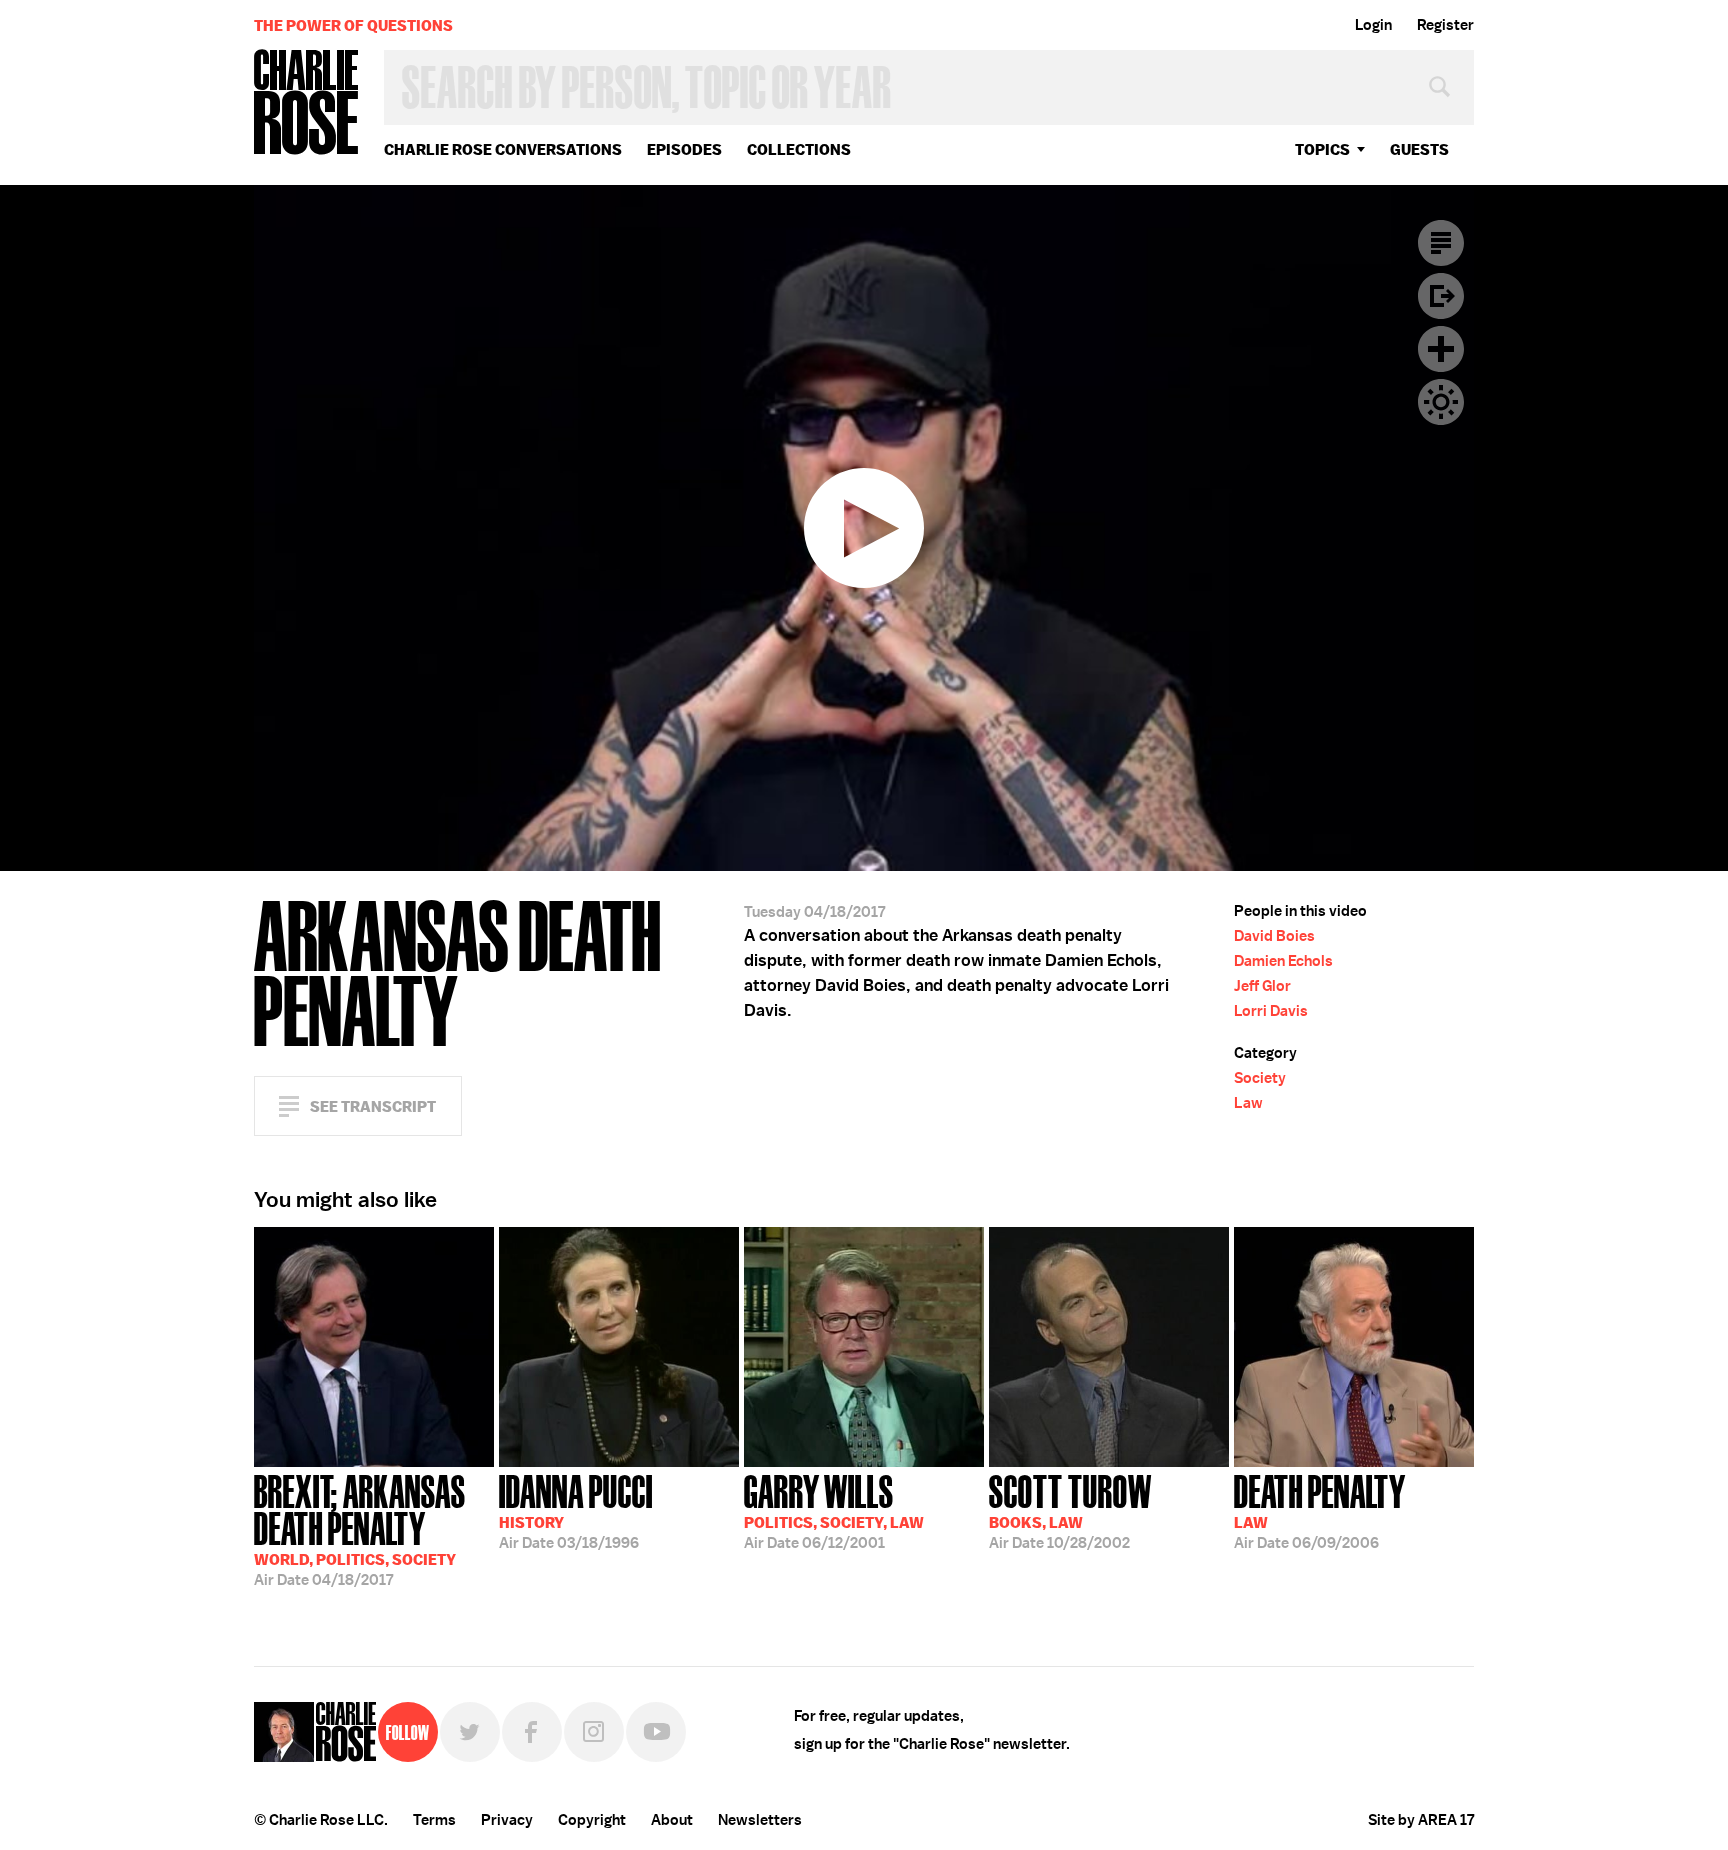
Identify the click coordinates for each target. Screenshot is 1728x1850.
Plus (1441, 349)
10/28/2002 (1070, 1510)
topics (1322, 149)
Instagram (594, 1732)
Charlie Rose (307, 103)
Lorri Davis (1271, 1011)
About (672, 1820)
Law (1248, 1103)
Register (1445, 25)
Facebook (532, 1732)
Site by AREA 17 (1421, 1820)
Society (1260, 1078)
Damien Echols (1283, 961)
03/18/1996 (576, 1510)
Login (1373, 25)
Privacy (507, 1820)
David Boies (1274, 936)
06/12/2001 (834, 1510)
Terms (434, 1820)
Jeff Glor (1262, 986)
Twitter (470, 1732)
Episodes (684, 149)
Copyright (592, 1820)
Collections (799, 149)
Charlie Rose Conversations (503, 149)
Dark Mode (1441, 402)
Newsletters (760, 1820)
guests (1419, 149)
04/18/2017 (360, 1528)
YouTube (656, 1732)
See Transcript (373, 1106)
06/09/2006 (1320, 1510)
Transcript (1441, 243)
